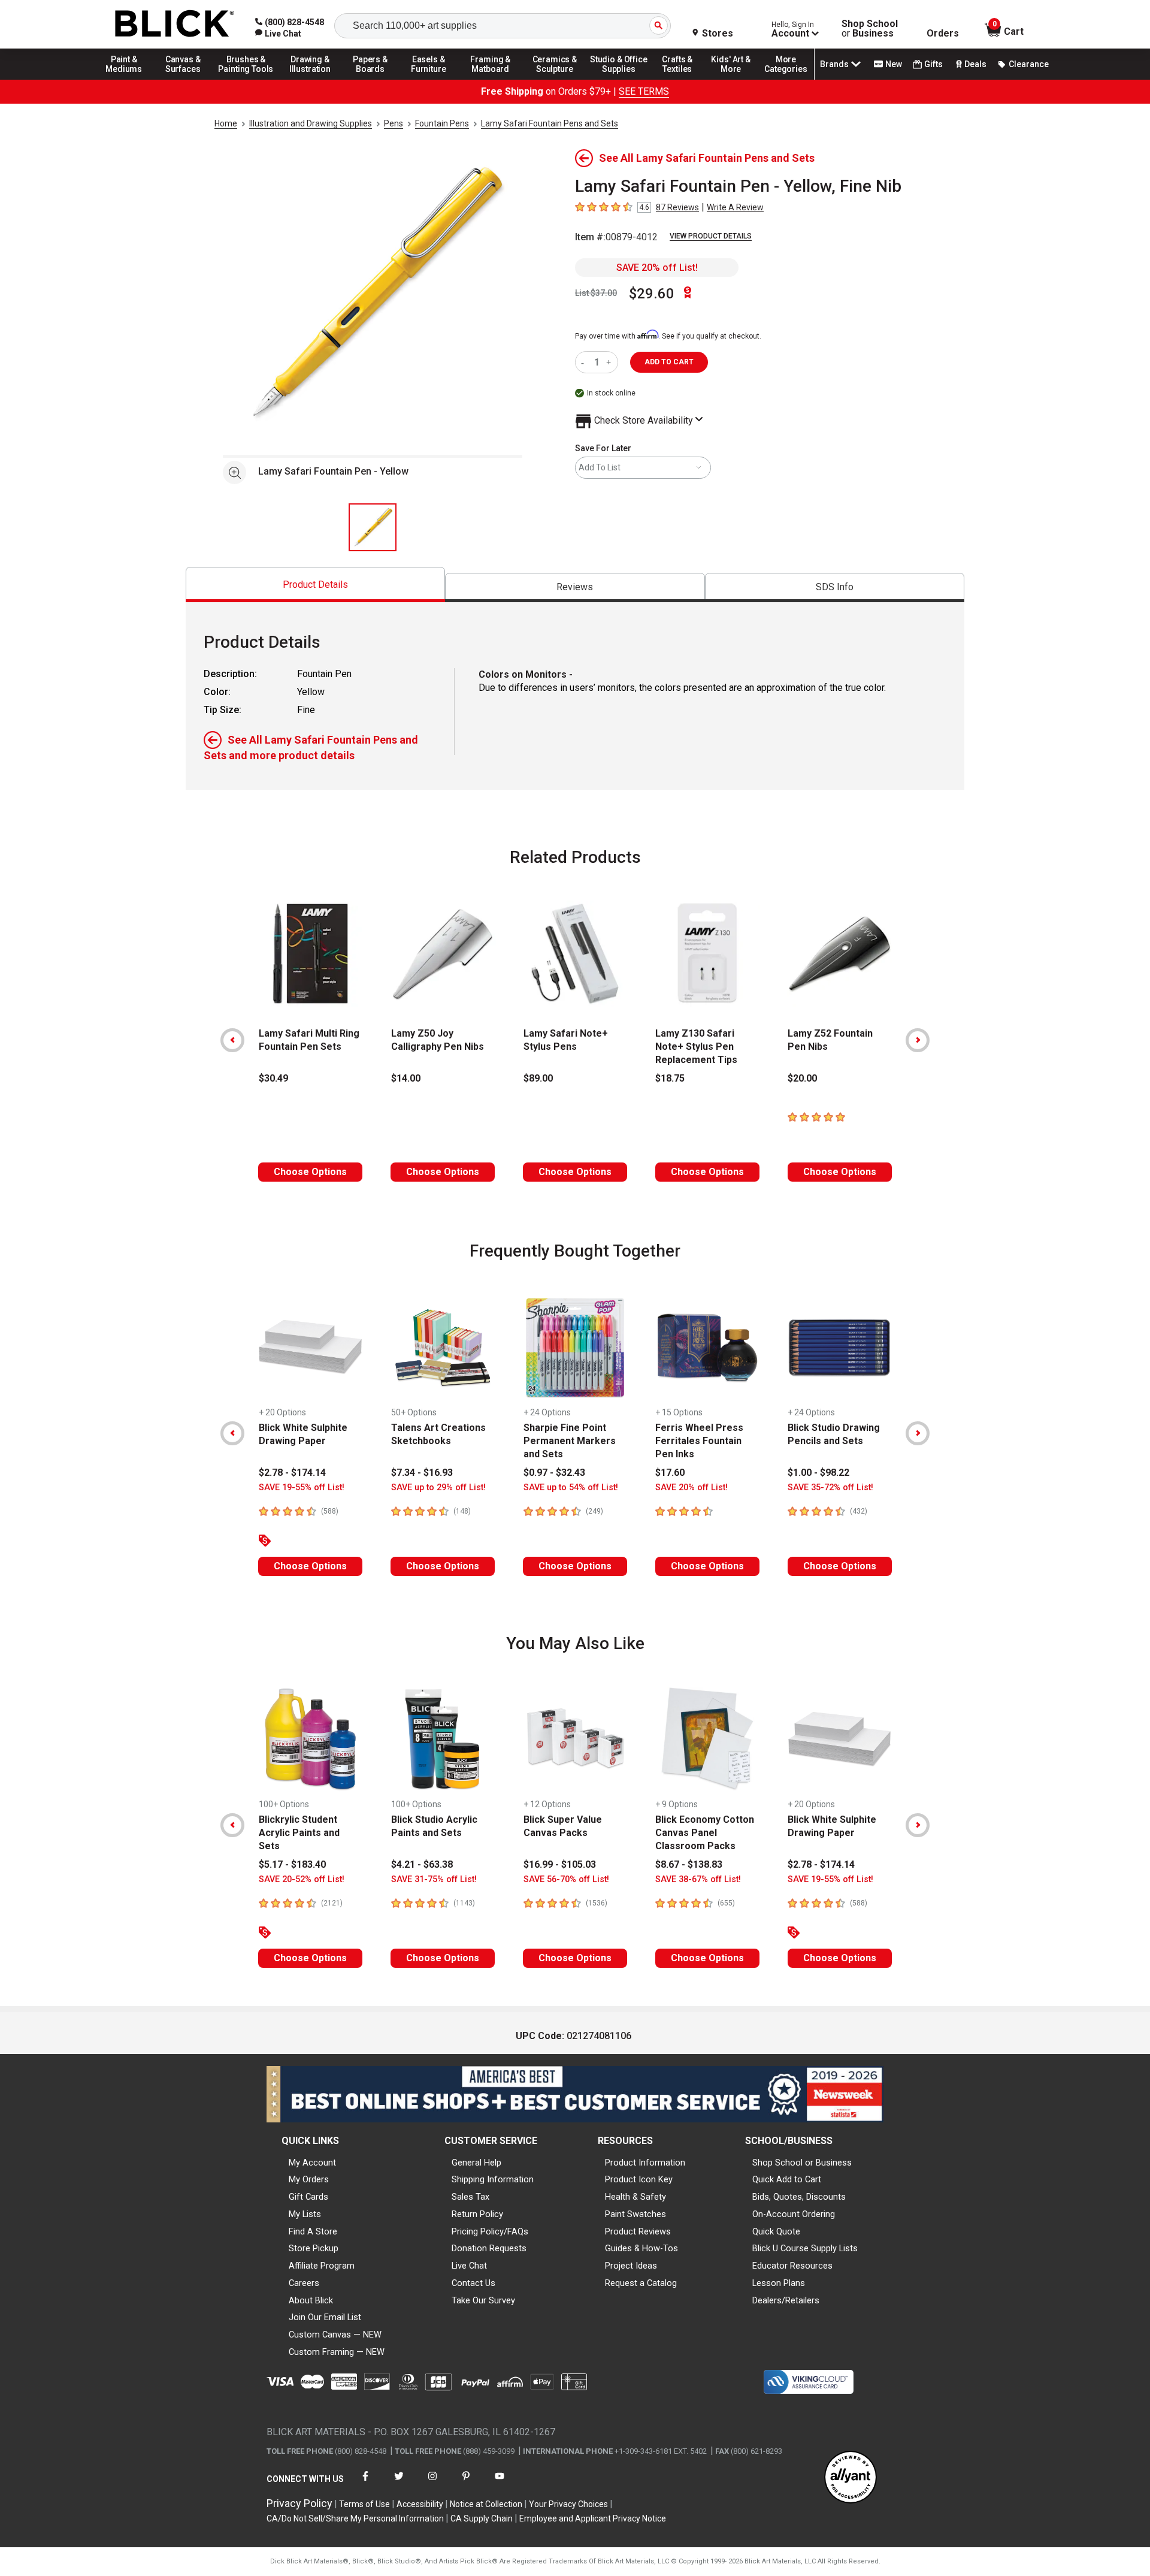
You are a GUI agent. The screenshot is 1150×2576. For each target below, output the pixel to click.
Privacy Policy (299, 2503)
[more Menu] (786, 79)
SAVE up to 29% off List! (438, 1488)
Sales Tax (470, 2197)
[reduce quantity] (585, 362)
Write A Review (735, 207)
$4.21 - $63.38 (422, 1864)
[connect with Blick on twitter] (399, 2483)
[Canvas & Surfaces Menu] (184, 79)
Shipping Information (493, 2179)
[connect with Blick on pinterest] (466, 2483)
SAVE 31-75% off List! (434, 1879)
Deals (975, 64)
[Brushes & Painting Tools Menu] (246, 79)
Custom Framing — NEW (337, 2352)
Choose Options (310, 1172)
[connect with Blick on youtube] (500, 2483)
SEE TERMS (644, 91)
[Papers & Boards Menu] (374, 79)
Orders (943, 34)
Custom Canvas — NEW (335, 2335)
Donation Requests (489, 2248)
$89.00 (538, 1078)
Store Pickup (314, 2248)
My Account (312, 2163)
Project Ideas (631, 2266)
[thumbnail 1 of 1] (373, 527)
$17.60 (670, 1473)
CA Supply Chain (482, 2518)
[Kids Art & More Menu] (736, 79)
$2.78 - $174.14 (292, 1473)
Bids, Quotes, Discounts (799, 2197)
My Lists (305, 2214)
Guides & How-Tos (641, 2248)
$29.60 (652, 294)
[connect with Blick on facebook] (365, 2483)
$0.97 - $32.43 (554, 1473)
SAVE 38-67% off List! (698, 1879)
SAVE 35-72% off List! (830, 1488)
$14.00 (406, 1078)
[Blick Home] (175, 24)
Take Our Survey (483, 2300)
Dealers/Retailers (786, 2300)
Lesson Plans (779, 2283)
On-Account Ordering (794, 2214)
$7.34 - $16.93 (422, 1473)
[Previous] (232, 1040)
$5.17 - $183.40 (292, 1864)
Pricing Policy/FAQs (490, 2231)
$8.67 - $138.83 (689, 1864)
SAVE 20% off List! (657, 268)
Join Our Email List (325, 2317)
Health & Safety (635, 2197)
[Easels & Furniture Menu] (431, 79)
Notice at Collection (486, 2504)
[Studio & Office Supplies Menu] (619, 79)
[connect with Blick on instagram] (432, 2483)
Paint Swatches (635, 2214)
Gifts (933, 64)
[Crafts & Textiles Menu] (683, 79)
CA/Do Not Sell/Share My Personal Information (355, 2518)
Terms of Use (364, 2504)
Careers (304, 2283)
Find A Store (313, 2231)
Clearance (1029, 64)
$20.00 (802, 1078)
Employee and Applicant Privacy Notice (593, 2518)
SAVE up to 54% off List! (571, 1488)
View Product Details (711, 236)
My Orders (309, 2179)
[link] (278, 34)
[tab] (315, 585)
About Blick (311, 2300)
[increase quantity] (610, 362)
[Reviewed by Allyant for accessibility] (851, 2478)
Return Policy (477, 2214)
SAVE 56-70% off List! (566, 1879)
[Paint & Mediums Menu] (128, 79)
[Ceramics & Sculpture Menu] (555, 79)
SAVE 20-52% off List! (302, 1879)
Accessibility (420, 2504)
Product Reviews (638, 2231)
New (894, 64)
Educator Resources (792, 2266)
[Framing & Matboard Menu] (491, 79)
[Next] (918, 1040)
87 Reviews (677, 207)
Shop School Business (870, 29)
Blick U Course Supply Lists (805, 2248)
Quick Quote (776, 2231)
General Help (476, 2163)
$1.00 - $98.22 (818, 1473)
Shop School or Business (802, 2163)
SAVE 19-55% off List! (302, 1488)
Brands (834, 64)
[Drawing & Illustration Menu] (310, 79)
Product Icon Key (639, 2179)
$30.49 (273, 1078)
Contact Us (473, 2283)
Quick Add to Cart (787, 2179)
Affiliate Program (322, 2266)
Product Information (645, 2163)
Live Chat (469, 2266)
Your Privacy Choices (568, 2504)
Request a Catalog (641, 2283)
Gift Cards (308, 2197)
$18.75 (670, 1078)
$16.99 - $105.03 (560, 1864)
